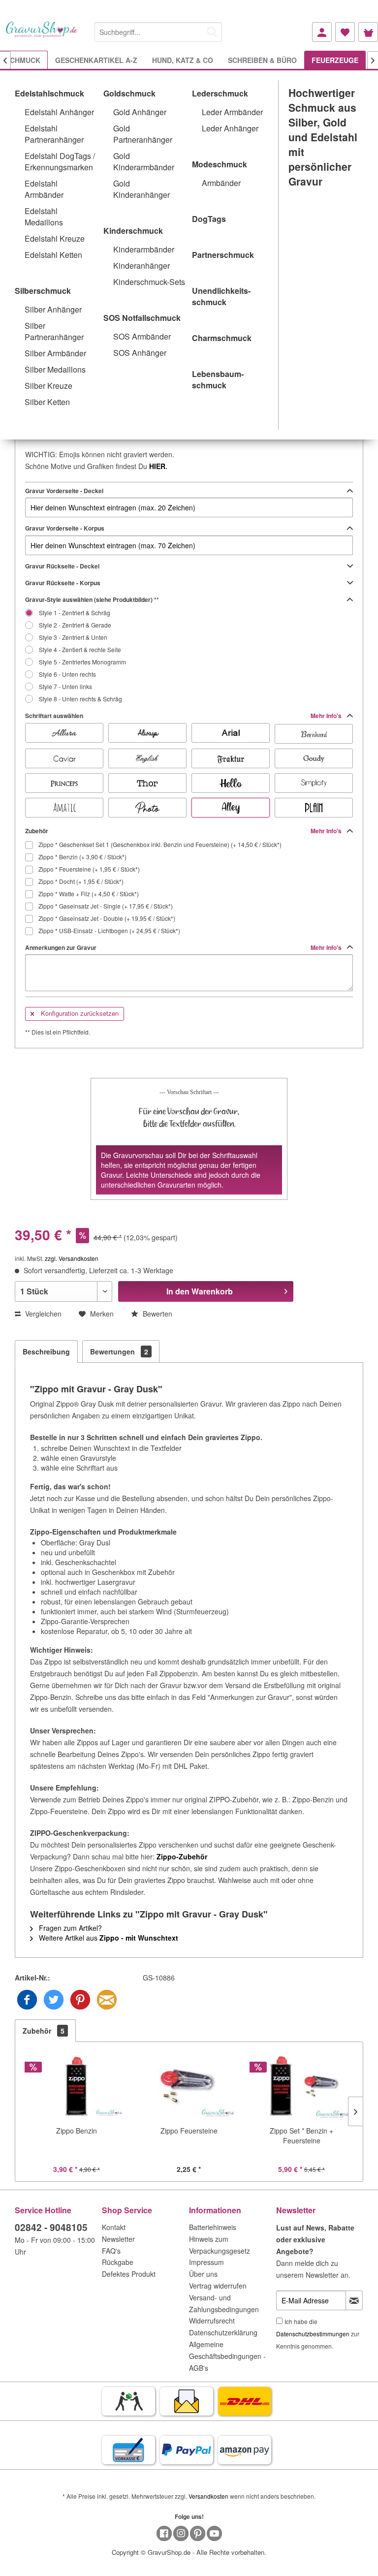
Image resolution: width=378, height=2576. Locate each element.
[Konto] (322, 32)
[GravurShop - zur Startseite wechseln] (42, 36)
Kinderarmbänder (144, 249)
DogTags (209, 219)
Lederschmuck (220, 93)
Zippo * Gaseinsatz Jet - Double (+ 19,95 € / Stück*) (106, 918)
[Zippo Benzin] (77, 2086)
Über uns (203, 2274)
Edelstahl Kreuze (55, 238)
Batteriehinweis (213, 2227)
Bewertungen (119, 1351)
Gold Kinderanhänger (142, 189)
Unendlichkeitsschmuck (221, 296)
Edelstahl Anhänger (59, 112)
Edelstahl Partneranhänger (54, 134)
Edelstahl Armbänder (44, 189)
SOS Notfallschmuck (142, 318)
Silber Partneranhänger (54, 331)
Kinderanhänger (142, 266)
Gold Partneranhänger (143, 134)
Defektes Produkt (129, 2274)
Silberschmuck (43, 291)
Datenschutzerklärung (223, 2332)
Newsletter (118, 2239)
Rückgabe (118, 2262)
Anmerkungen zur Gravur (184, 947)
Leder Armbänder (232, 112)
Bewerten (157, 1314)
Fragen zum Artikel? (69, 1928)
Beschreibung (46, 1351)
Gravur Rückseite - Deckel (62, 566)
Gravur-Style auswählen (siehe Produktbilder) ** (92, 599)
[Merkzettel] (345, 32)
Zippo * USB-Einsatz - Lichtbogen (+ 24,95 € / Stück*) (109, 930)
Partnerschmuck (223, 255)
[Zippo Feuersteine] (189, 2086)
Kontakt (114, 2227)
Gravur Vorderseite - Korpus (65, 528)
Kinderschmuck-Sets (149, 282)
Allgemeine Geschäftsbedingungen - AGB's (227, 2356)
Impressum (206, 2262)
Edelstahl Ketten (53, 255)
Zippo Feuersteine (189, 2131)
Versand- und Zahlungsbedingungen (224, 2303)
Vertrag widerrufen (218, 2286)
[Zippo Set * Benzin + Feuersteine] (301, 2086)
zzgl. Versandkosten (72, 1258)
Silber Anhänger (53, 309)
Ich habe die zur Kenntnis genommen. (318, 2334)
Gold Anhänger (140, 112)
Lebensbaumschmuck (218, 379)
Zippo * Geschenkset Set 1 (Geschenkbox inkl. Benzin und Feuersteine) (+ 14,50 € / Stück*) (159, 844)
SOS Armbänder (142, 336)
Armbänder (221, 183)
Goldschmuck (129, 93)
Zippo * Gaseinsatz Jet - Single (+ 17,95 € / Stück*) (105, 906)
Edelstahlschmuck (49, 93)
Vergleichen (42, 1314)
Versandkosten (208, 2496)
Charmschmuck (222, 338)
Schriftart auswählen (184, 716)
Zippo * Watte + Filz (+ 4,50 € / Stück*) (88, 894)
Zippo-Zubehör (182, 1856)
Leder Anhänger (230, 128)
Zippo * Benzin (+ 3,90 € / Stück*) (82, 857)
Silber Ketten (47, 402)
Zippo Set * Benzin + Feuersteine (301, 2136)
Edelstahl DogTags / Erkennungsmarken (60, 161)
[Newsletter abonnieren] (354, 2300)
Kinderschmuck (133, 231)
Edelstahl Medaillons (44, 217)
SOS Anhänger (140, 353)
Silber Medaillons (55, 369)
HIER (157, 466)
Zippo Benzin (77, 2131)
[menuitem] (158, 30)
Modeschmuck (220, 164)
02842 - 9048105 (51, 2227)
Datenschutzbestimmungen (313, 2334)
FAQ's (111, 2251)
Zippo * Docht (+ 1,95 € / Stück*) (80, 881)
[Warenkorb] (368, 32)
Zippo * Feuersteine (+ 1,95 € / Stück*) (88, 869)
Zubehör (184, 831)
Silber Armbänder (55, 353)
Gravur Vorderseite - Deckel (64, 491)
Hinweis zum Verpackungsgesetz (220, 2245)
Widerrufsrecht (212, 2321)
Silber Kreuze (48, 386)
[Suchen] (212, 32)
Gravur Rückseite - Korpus (63, 583)
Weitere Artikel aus (108, 1938)
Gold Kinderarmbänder (144, 161)
